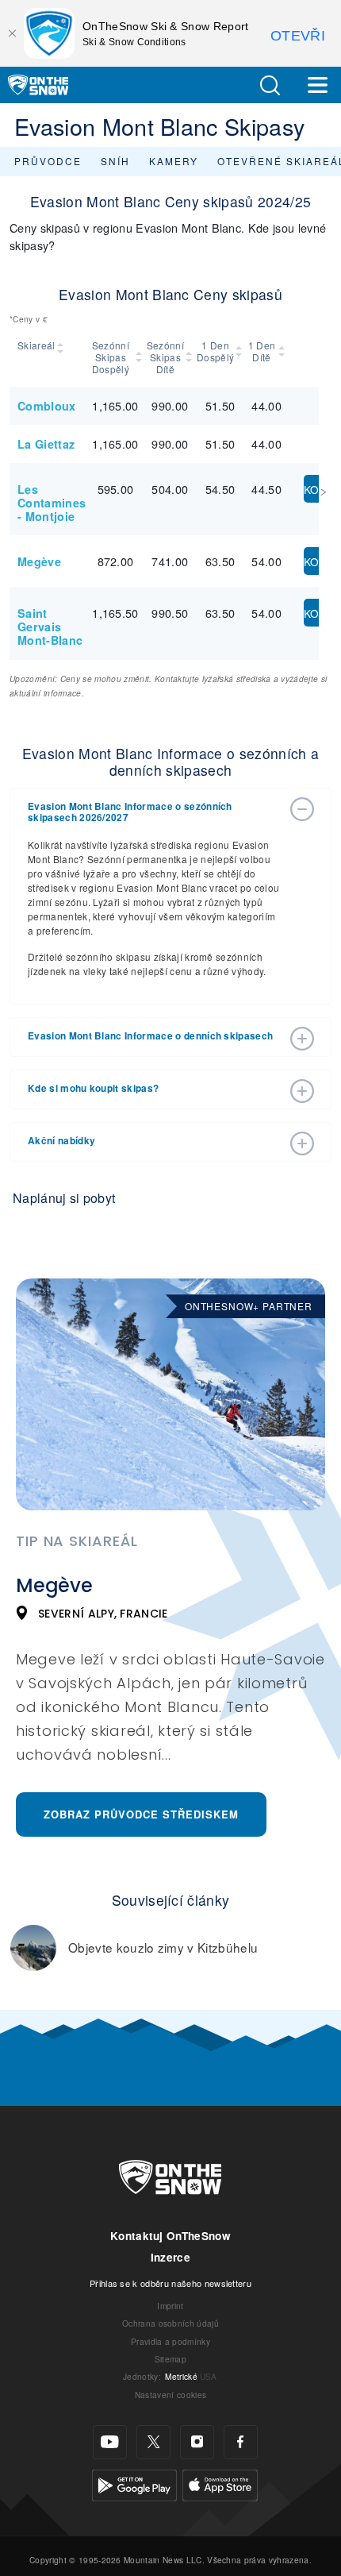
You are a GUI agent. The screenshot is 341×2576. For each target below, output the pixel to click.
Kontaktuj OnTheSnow (170, 2236)
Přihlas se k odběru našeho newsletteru (170, 2283)
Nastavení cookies (170, 2395)
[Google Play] (134, 2483)
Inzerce (170, 2257)
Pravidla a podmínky (170, 2341)
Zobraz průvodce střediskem (141, 1814)
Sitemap (170, 2359)
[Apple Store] (220, 2483)
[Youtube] (110, 2442)
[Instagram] (197, 2442)
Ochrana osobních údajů (170, 2323)
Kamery (174, 161)
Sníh (115, 161)
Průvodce (48, 161)
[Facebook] (241, 2442)
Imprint (170, 2306)
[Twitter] (153, 2442)
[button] (270, 85)
